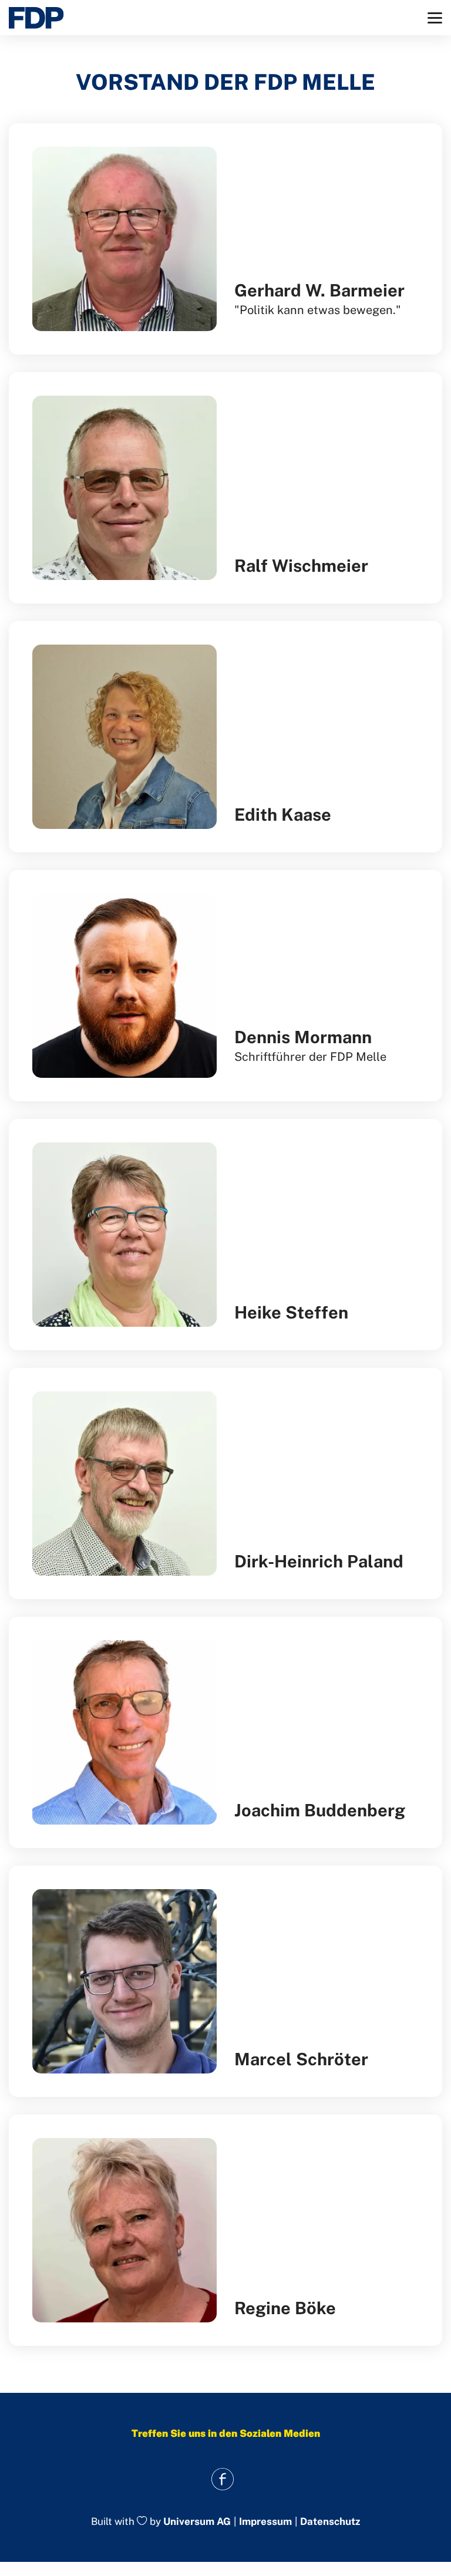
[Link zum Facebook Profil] (223, 2479)
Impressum (265, 2522)
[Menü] (435, 18)
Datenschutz (330, 2522)
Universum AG (197, 2521)
